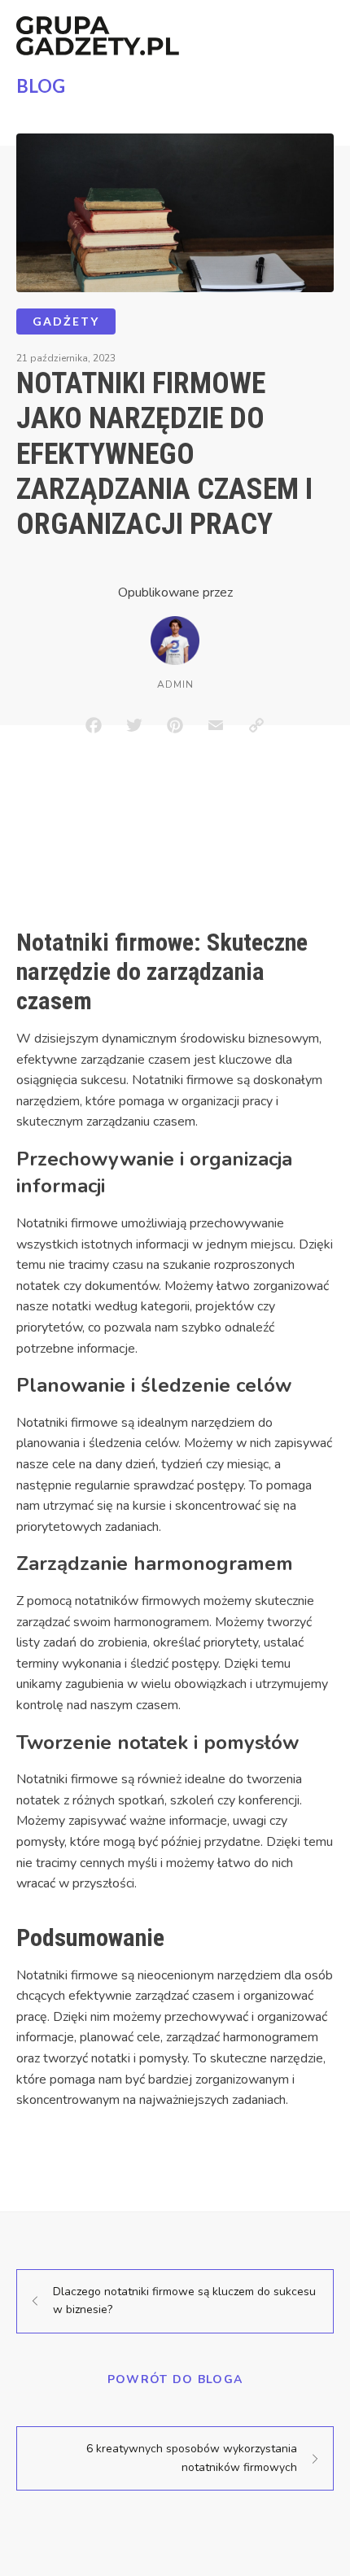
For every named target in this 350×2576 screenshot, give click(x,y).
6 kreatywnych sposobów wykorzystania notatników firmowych (192, 2458)
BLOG (41, 86)
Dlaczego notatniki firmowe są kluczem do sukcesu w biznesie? (184, 2300)
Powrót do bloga (175, 2379)
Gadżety (66, 321)
